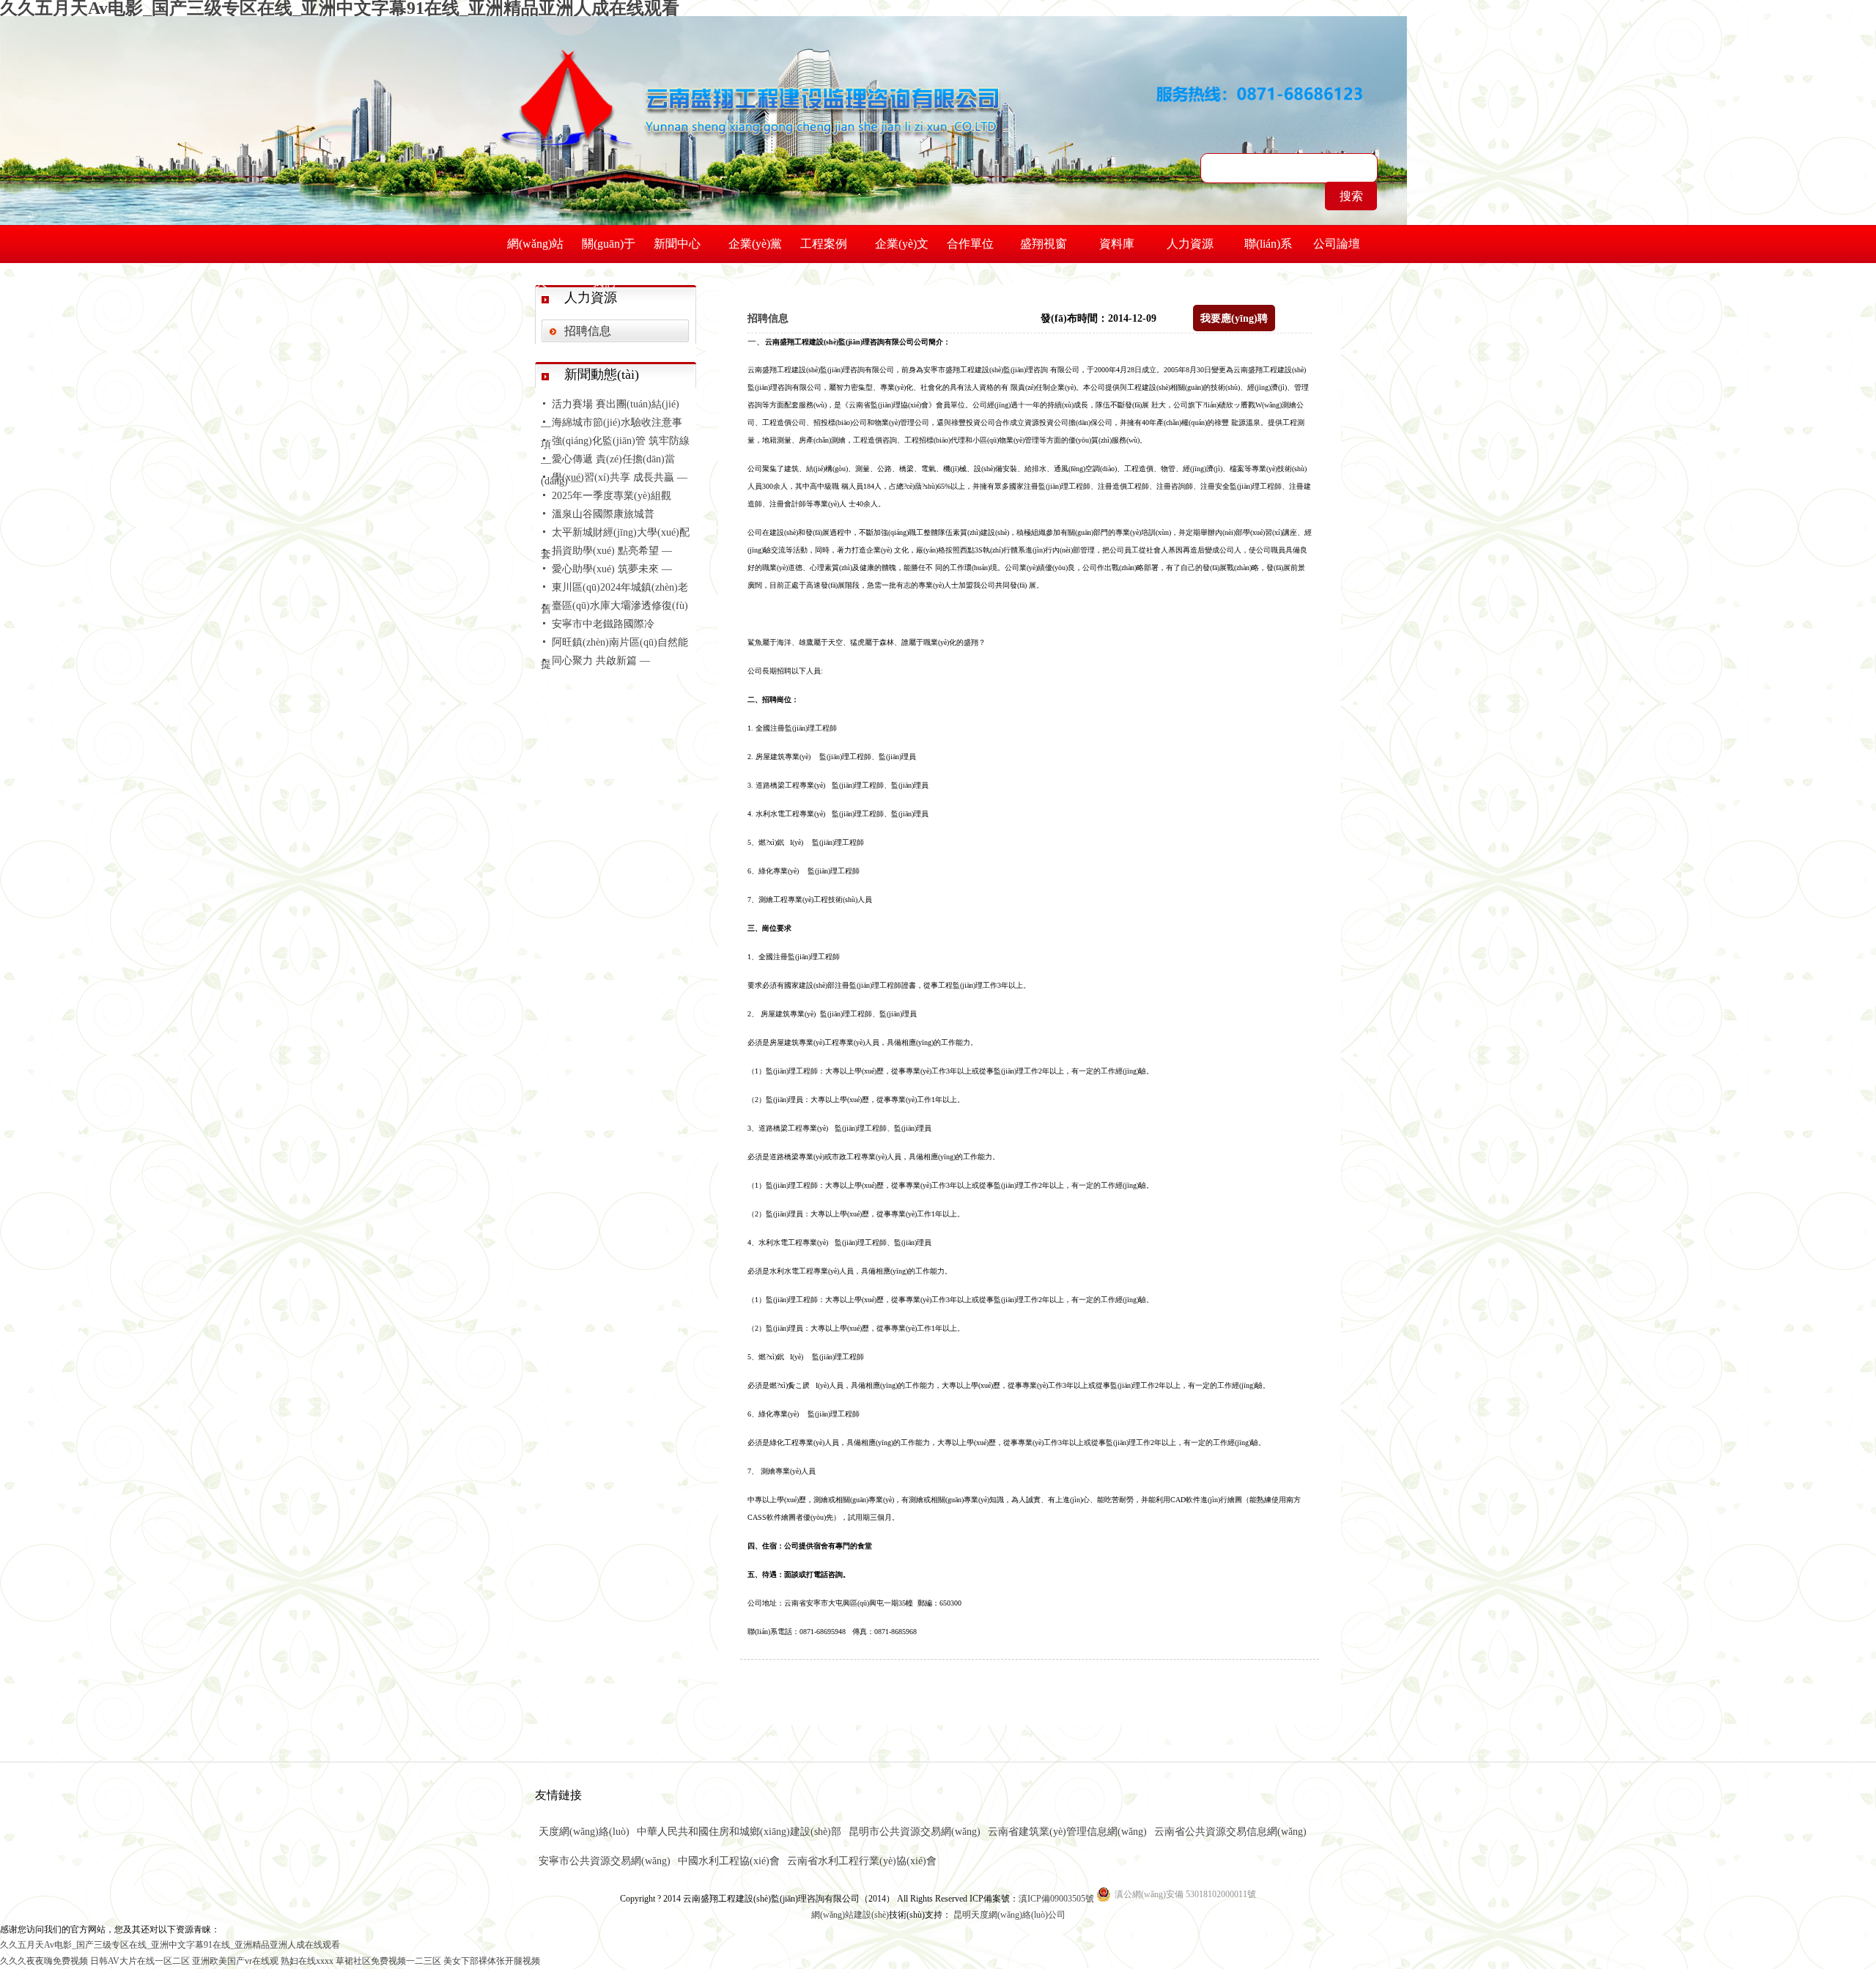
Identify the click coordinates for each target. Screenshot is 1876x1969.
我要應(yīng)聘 (1234, 318)
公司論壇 (1337, 244)
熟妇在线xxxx (307, 1961)
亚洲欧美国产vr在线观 (235, 1961)
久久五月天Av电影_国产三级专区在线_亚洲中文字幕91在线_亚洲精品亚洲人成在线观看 (170, 1945)
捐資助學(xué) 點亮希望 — (612, 551)
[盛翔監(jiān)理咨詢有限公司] (750, 84)
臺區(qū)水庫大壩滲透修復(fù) (620, 606)
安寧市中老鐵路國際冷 (603, 624)
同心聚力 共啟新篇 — (601, 661)
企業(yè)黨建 (755, 250)
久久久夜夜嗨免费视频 (44, 1961)
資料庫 (1117, 244)
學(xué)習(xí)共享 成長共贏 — (620, 477)
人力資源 (1190, 244)
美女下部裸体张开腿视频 (492, 1961)
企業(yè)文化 (902, 250)
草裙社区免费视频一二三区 (388, 1961)
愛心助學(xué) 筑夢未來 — (612, 569)
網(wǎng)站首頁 (535, 250)
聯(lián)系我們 (1268, 250)
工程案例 (824, 244)
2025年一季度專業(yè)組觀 (612, 496)
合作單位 (970, 244)
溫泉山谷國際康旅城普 (603, 514)
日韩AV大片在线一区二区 (140, 1961)
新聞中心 (677, 244)
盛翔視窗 (1044, 244)
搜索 (1351, 196)
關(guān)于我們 (609, 250)
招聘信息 (588, 331)
